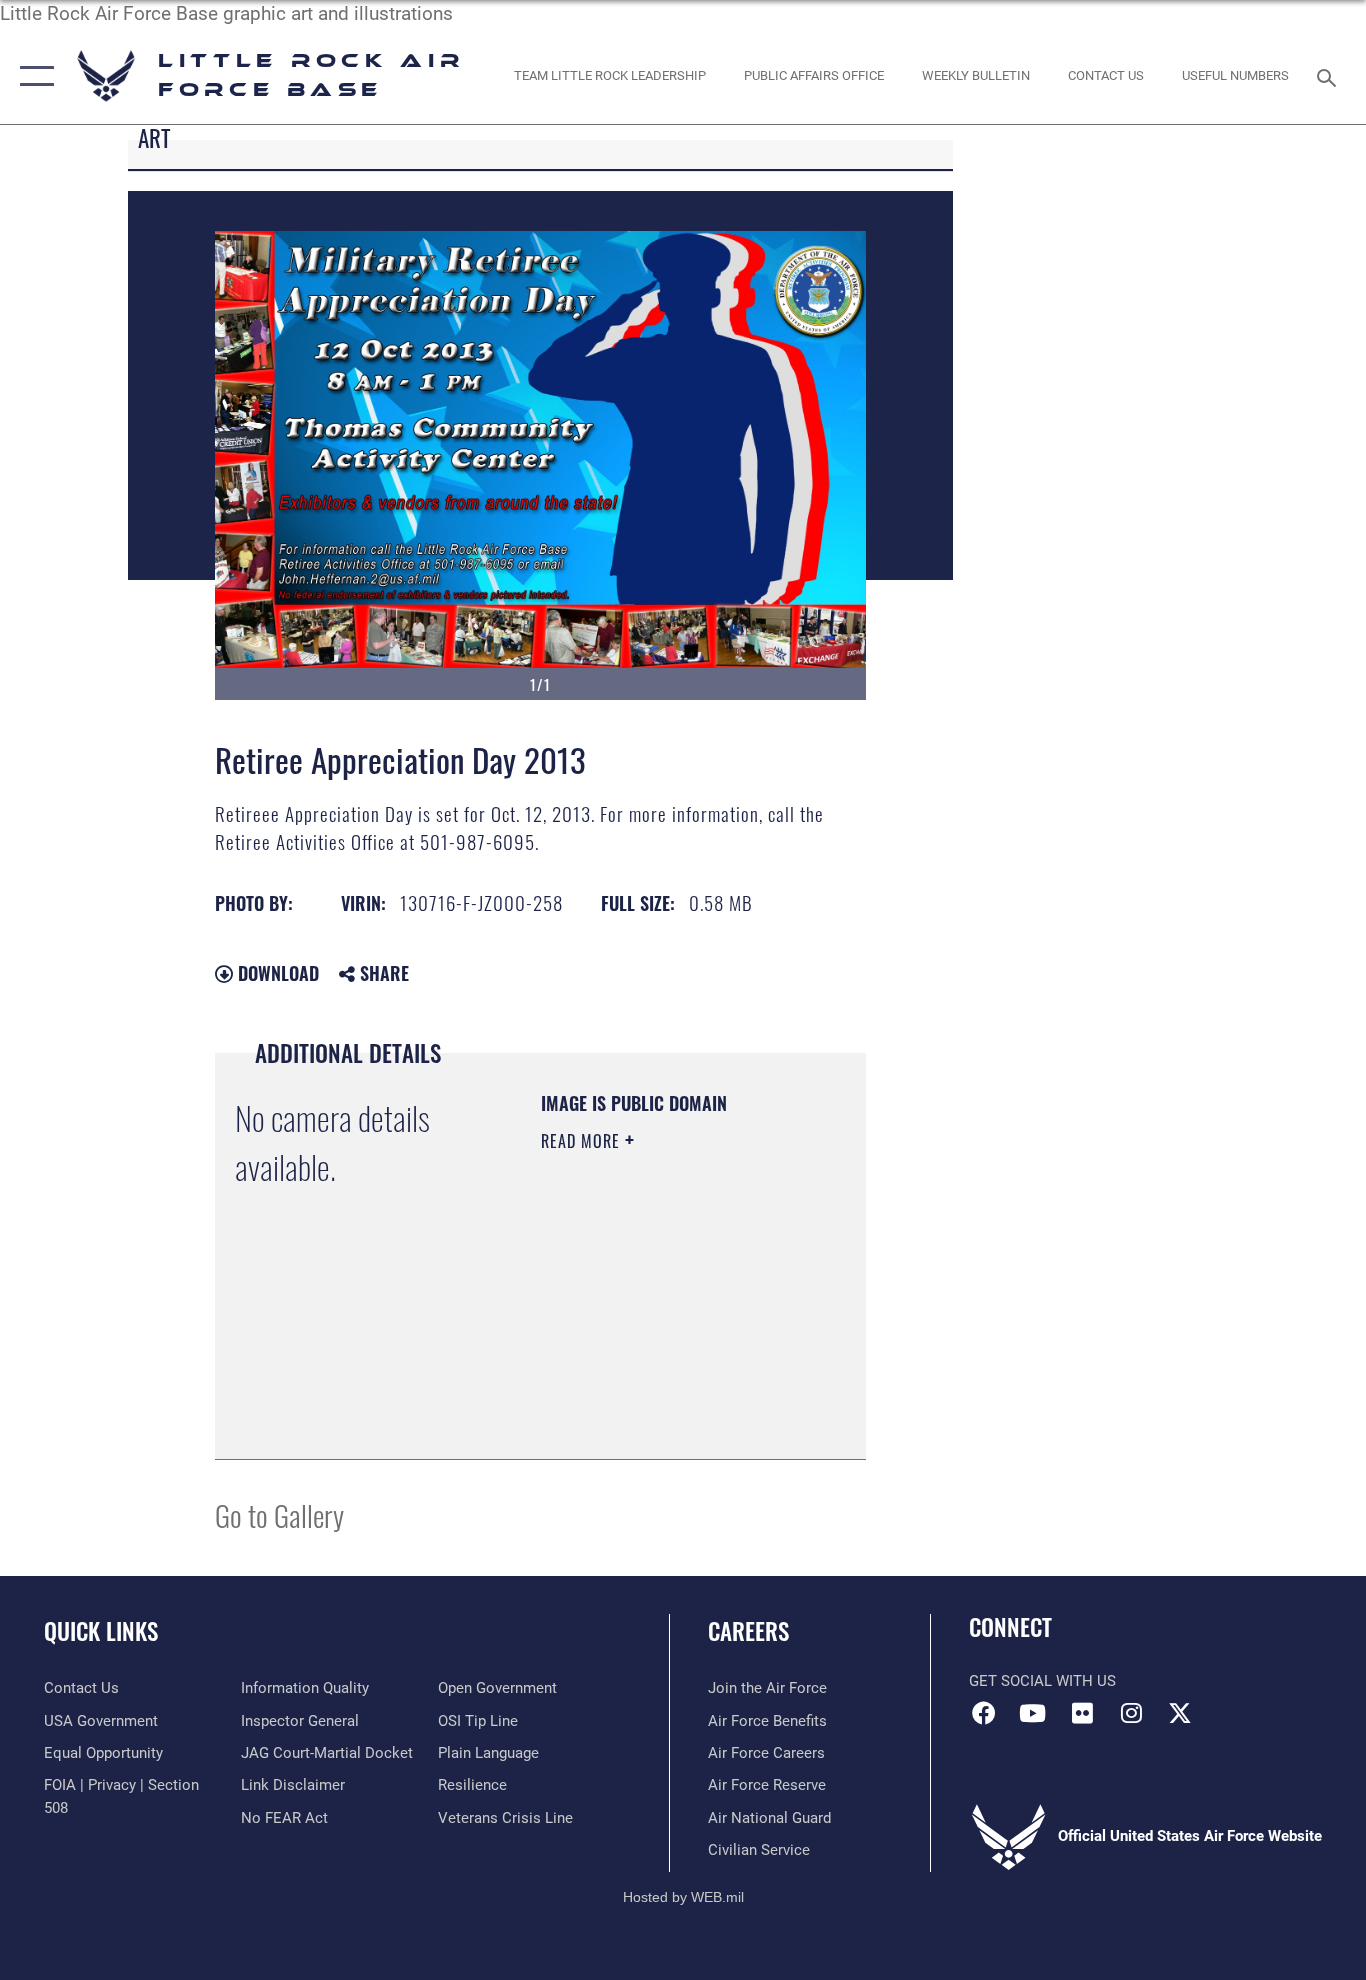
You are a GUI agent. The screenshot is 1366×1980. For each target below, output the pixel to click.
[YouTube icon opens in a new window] (1033, 1713)
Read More (583, 1141)
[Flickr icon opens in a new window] (1082, 1713)
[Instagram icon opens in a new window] (1131, 1713)
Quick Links (101, 1631)
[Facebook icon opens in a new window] (984, 1713)
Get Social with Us (1042, 1681)
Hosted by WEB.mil (683, 1897)
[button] (32, 76)
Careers (748, 1631)
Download (276, 973)
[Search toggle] (1330, 76)
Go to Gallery (279, 1514)
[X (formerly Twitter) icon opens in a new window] (1180, 1713)
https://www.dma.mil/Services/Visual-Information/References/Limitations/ (662, 1394)
